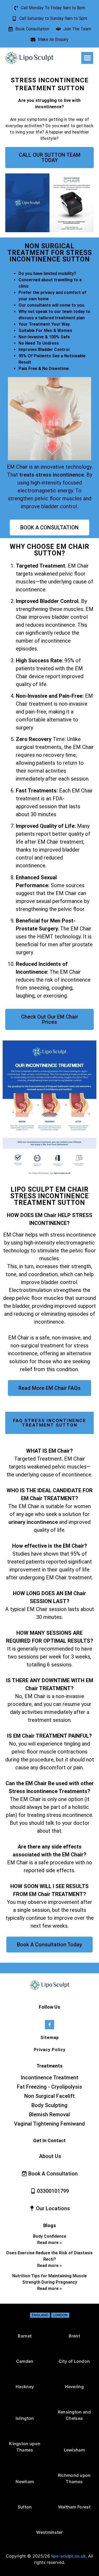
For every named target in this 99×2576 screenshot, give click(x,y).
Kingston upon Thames (25, 2447)
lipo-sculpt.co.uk (69, 2556)
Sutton (25, 2507)
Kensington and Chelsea (74, 2415)
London (60, 2315)
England (40, 2315)
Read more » (49, 2243)
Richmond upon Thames (74, 2478)
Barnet (25, 2336)
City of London (74, 2361)
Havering (74, 2387)
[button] (87, 58)
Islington (25, 2418)
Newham (25, 2482)
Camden (25, 2361)
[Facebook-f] (49, 2025)
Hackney (25, 2387)
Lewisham (74, 2450)
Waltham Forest (74, 2507)
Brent (74, 2336)
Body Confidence (50, 2236)
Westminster (49, 2532)
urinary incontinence (33, 1522)
